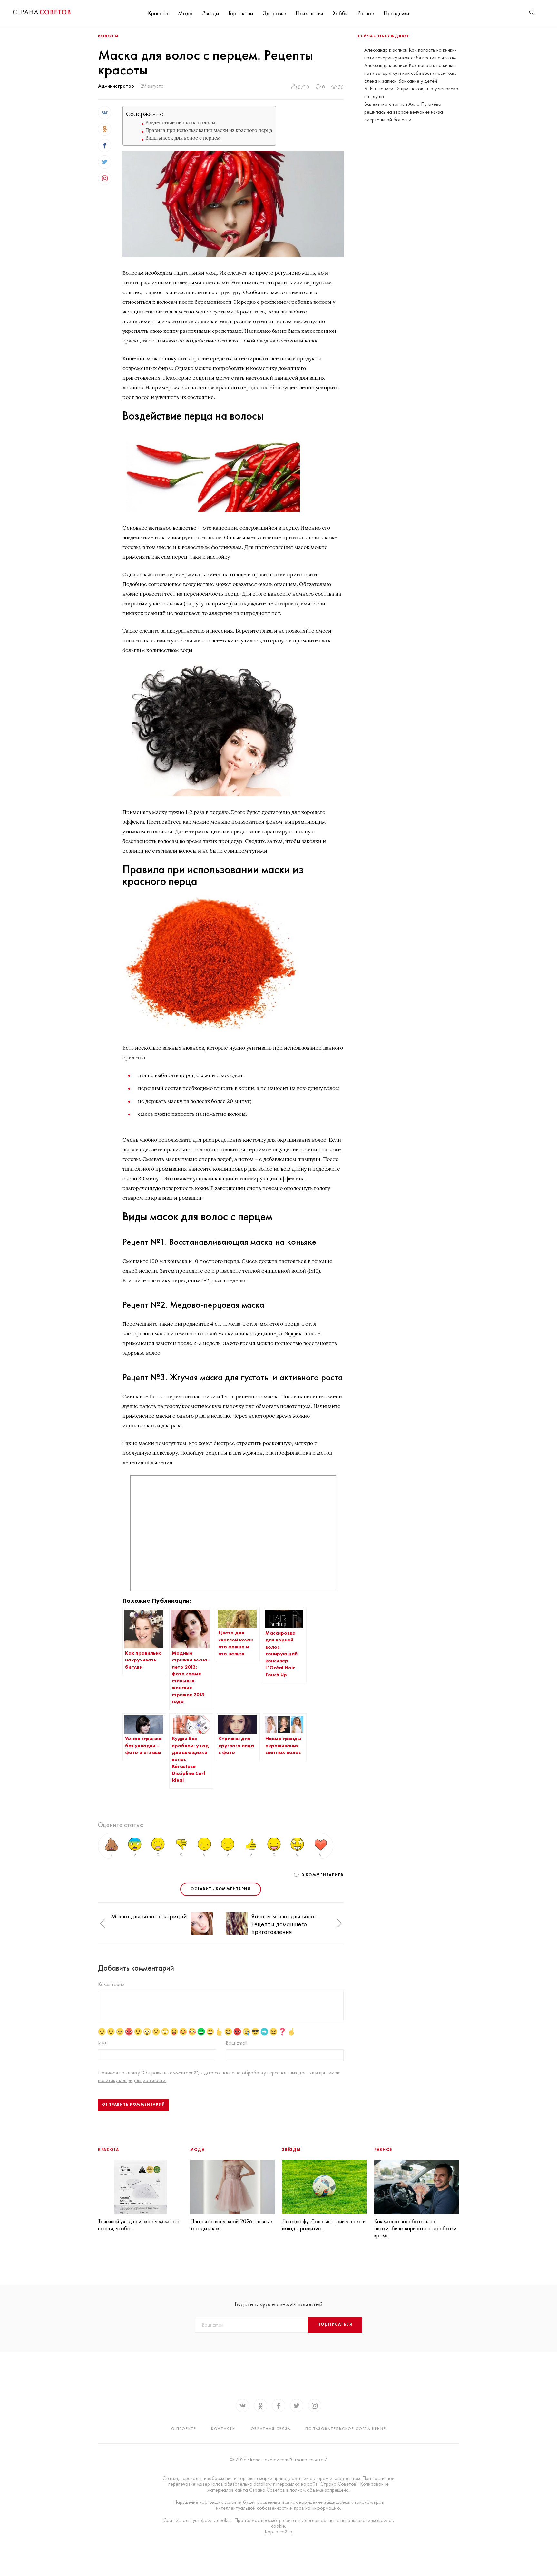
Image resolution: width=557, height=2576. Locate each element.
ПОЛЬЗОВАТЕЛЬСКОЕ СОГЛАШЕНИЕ (346, 2429)
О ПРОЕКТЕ (184, 2429)
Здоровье (274, 13)
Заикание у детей (418, 81)
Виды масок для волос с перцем (183, 138)
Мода (185, 13)
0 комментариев (322, 1875)
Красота (158, 13)
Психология (309, 13)
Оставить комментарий (221, 1889)
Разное (366, 13)
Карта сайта (278, 2532)
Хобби (340, 13)
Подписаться (335, 2324)
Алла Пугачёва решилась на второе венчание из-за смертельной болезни (404, 112)
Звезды (210, 13)
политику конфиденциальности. (132, 2080)
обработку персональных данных (279, 2072)
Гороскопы (241, 13)
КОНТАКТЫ (224, 2429)
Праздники (396, 13)
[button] (103, 1924)
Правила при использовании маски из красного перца (209, 130)
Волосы (108, 36)
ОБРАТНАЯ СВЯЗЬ (271, 2429)
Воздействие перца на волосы (180, 122)
